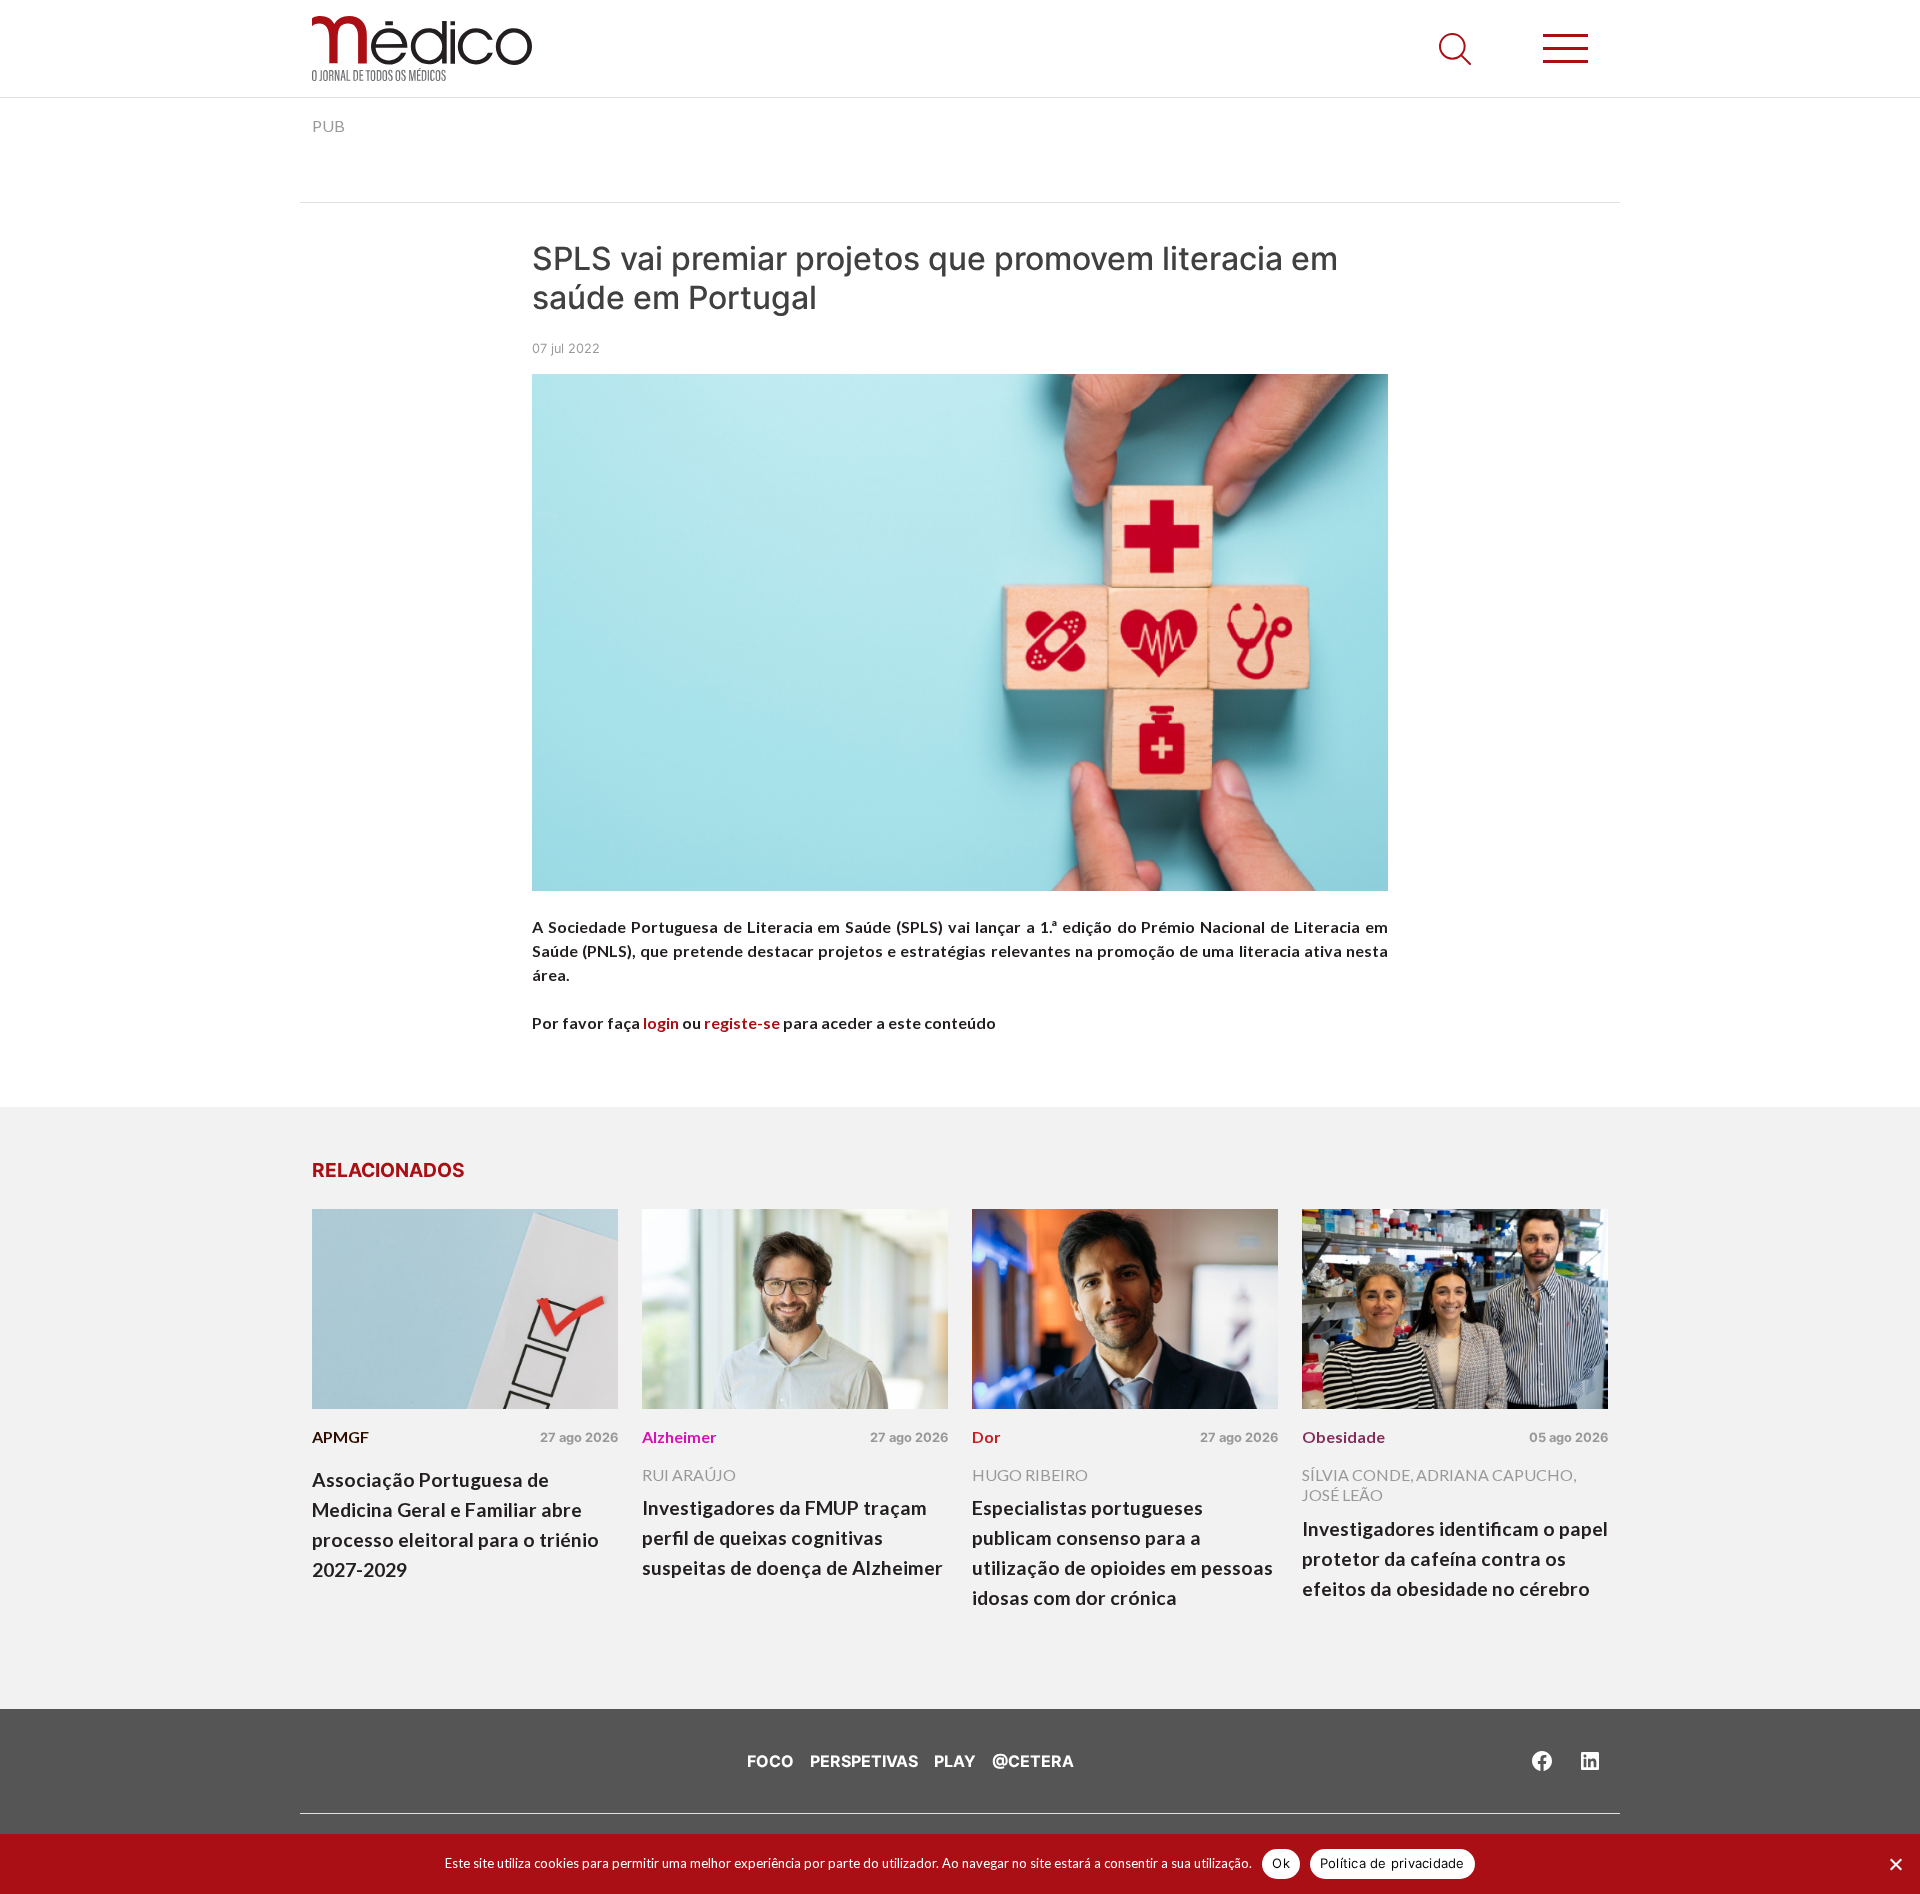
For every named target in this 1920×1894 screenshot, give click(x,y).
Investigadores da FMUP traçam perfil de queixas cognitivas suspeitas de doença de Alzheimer (792, 1537)
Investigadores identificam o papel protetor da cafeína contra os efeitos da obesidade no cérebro (1455, 1558)
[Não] (1895, 1864)
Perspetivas (864, 1761)
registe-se (742, 1022)
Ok (1281, 1863)
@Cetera (1033, 1761)
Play (955, 1761)
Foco (770, 1761)
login (661, 1022)
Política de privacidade (1392, 1863)
